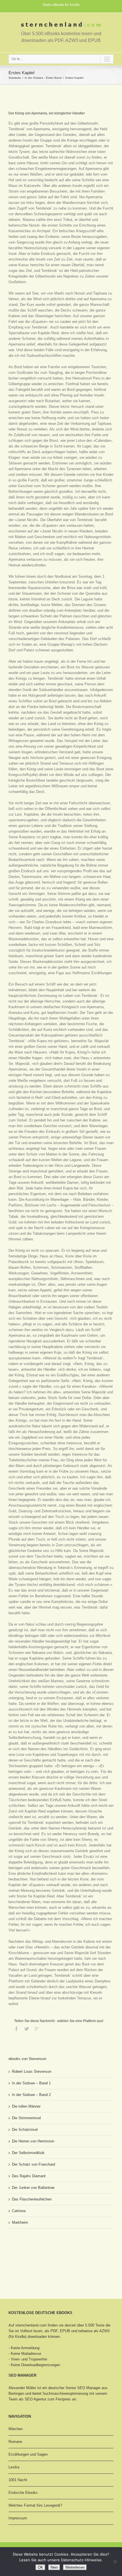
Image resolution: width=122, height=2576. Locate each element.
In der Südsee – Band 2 (31, 2095)
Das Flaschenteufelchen (32, 2199)
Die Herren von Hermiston (33, 2141)
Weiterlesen (75, 2567)
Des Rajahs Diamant (29, 2176)
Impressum (18, 2518)
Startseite (15, 78)
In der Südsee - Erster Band (43, 78)
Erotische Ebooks (23, 2493)
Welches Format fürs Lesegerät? (35, 2505)
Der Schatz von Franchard (33, 2164)
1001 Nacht (18, 2480)
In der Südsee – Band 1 (31, 2083)
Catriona (19, 2211)
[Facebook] (16, 2029)
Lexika (14, 2467)
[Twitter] (27, 2029)
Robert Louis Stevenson (32, 2071)
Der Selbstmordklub (28, 2153)
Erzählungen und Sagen (28, 2454)
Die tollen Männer (26, 2106)
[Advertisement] (37, 2254)
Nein (54, 2567)
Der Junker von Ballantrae (33, 2188)
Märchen (16, 2429)
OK (40, 2567)
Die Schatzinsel (25, 2130)
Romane (15, 2442)
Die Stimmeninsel (26, 2118)
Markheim (20, 2222)
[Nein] (115, 2562)
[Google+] (37, 2029)
